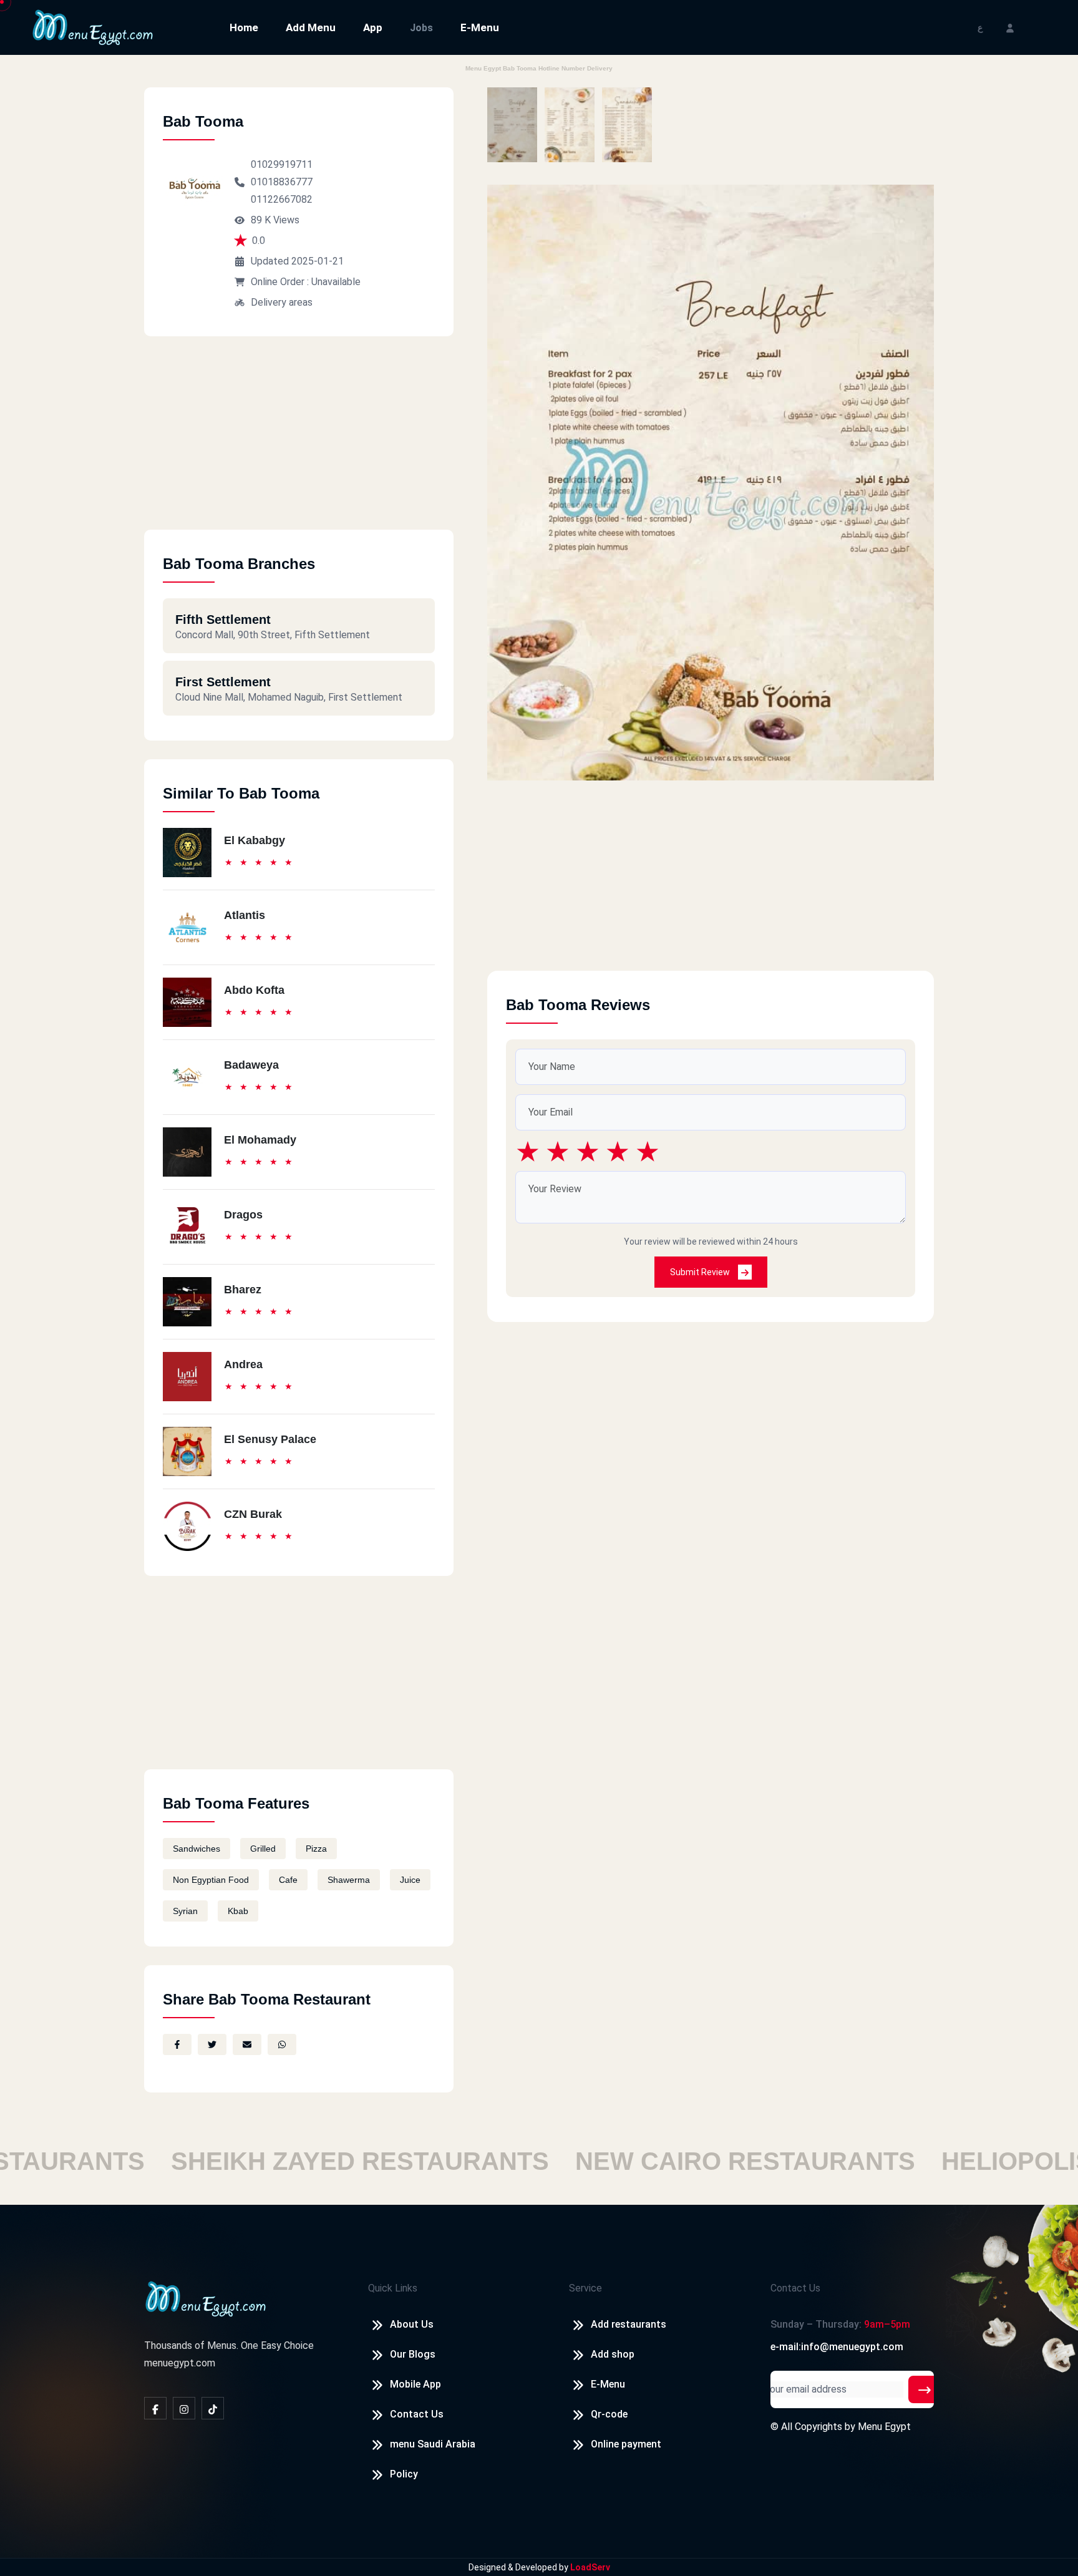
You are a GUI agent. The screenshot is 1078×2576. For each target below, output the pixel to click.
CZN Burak (253, 1514)
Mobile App (415, 2384)
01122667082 (282, 199)
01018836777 (282, 182)
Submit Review (701, 1272)
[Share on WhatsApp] (282, 2044)
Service (585, 2288)
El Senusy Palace (270, 1439)
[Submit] (925, 2389)
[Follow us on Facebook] (155, 2408)
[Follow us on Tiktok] (213, 2408)
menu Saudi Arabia (433, 2444)
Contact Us (417, 2414)
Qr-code (609, 2414)
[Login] (1010, 27)
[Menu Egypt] (93, 27)
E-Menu (480, 27)
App (373, 27)
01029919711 (282, 164)
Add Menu (311, 27)
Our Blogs (413, 2354)
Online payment (626, 2444)
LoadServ (590, 2567)
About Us (412, 2324)
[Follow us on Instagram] (184, 2408)
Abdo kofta (254, 990)
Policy (404, 2474)
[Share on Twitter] (212, 2044)
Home (244, 27)
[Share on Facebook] (177, 2044)
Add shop (613, 2354)
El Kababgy (255, 840)
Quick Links (393, 2288)
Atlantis (245, 915)
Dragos (243, 1215)
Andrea (243, 1364)
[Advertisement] (299, 442)
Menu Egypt (884, 2427)
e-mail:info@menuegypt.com (837, 2347)
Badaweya (251, 1065)
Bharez (243, 1290)
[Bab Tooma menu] (512, 125)
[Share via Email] (247, 2044)
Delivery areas (282, 302)
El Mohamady (260, 1140)
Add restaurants (629, 2324)
